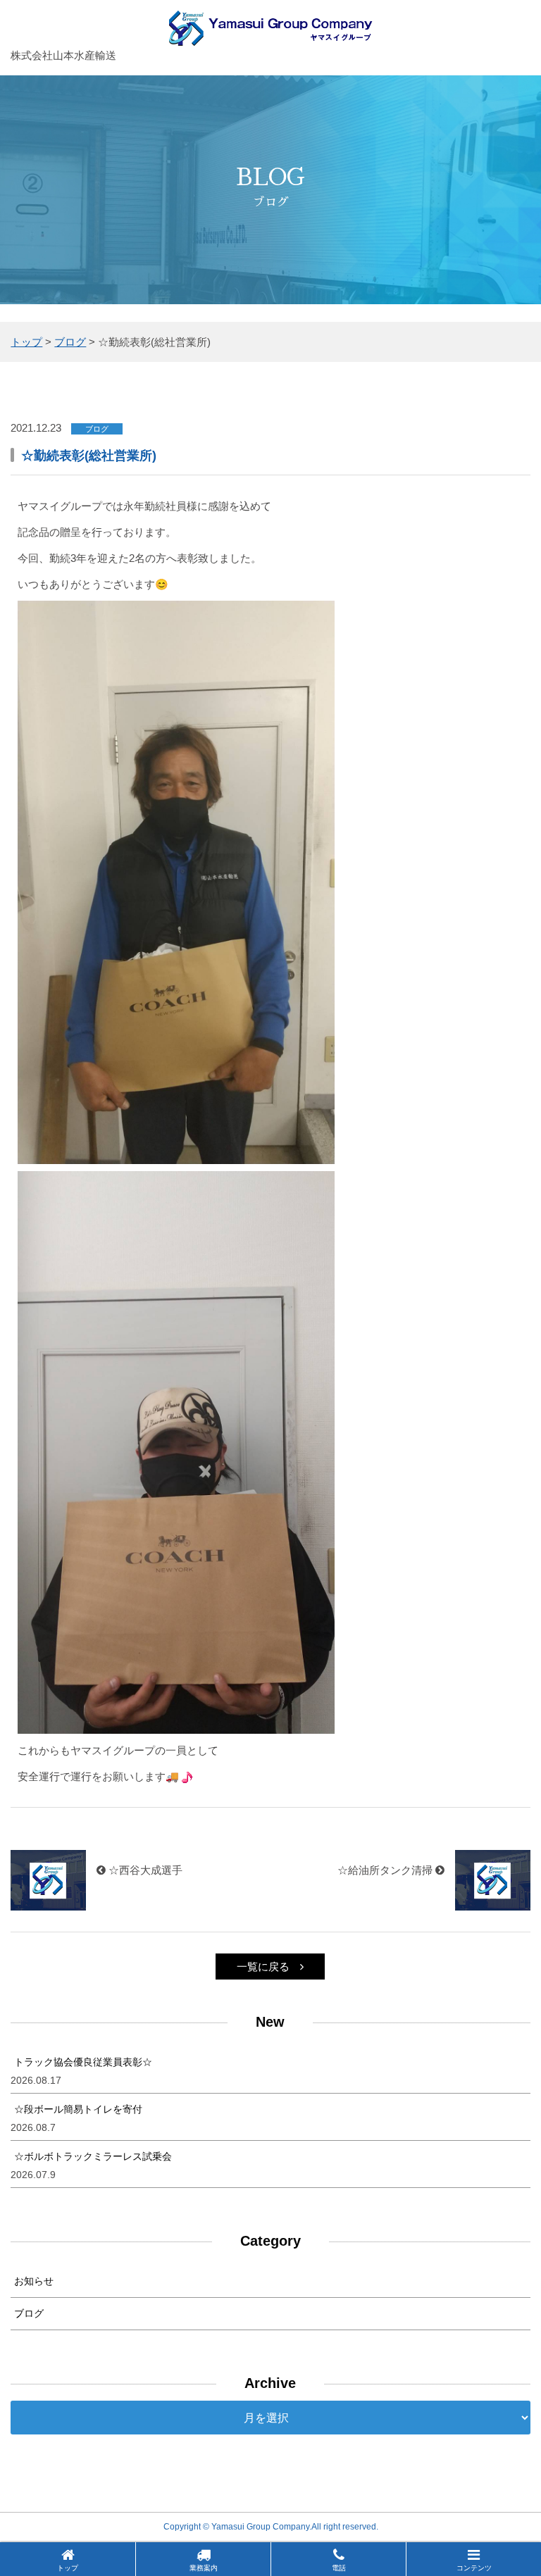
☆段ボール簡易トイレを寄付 (78, 2109)
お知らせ (34, 2281)
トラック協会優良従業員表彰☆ (83, 2062)
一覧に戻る (263, 1967)
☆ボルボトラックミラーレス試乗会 (93, 2156)
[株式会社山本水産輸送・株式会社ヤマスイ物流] (271, 36)
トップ (68, 2568)
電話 (339, 2568)
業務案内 (204, 2568)
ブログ (29, 2313)
